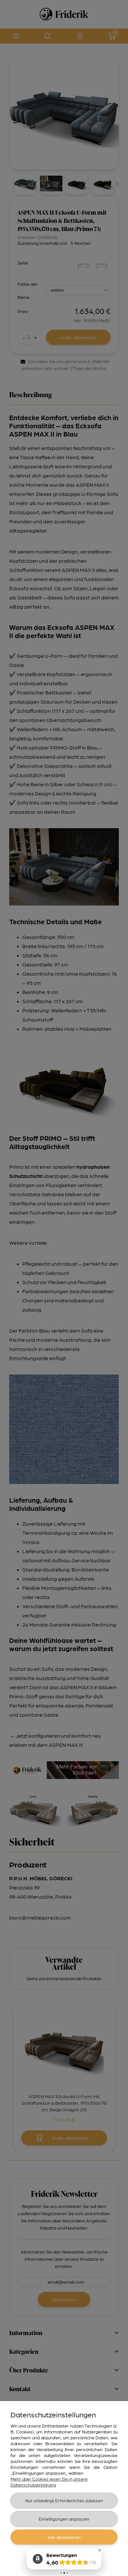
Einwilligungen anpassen (64, 2519)
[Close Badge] (100, 2550)
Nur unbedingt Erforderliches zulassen (64, 2500)
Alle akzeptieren (64, 2537)
